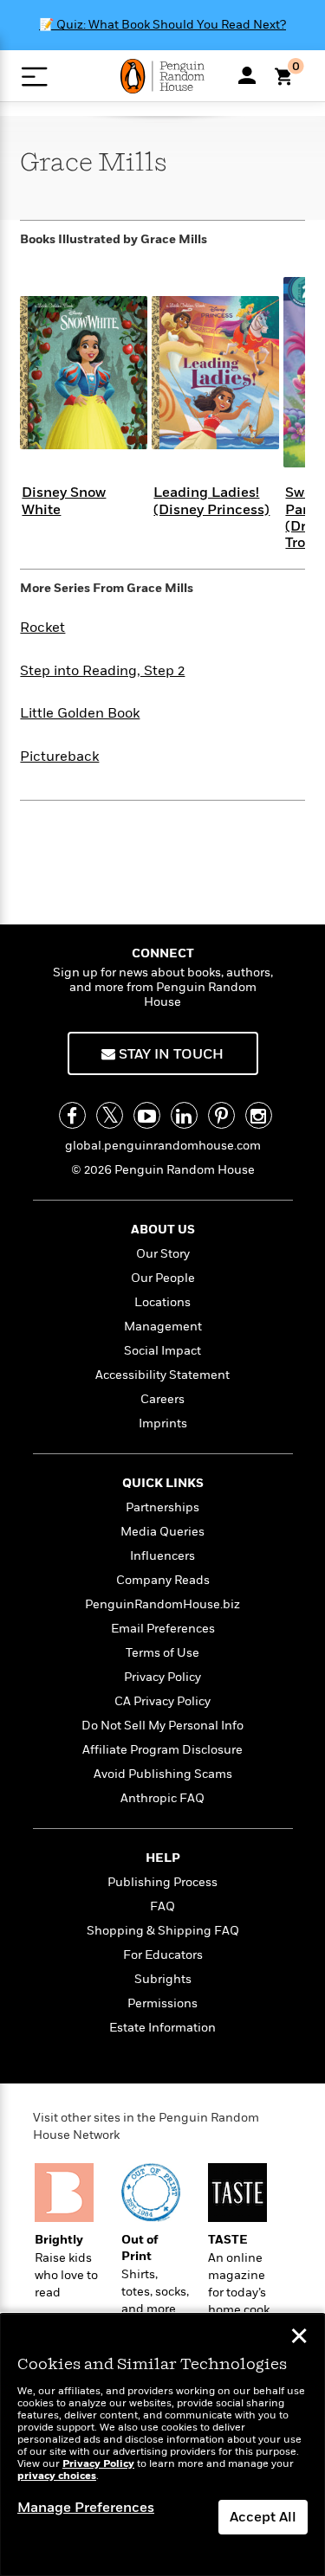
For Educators (163, 1955)
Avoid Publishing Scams (163, 1774)
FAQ (162, 1906)
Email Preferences (163, 1629)
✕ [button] (299, 2338)
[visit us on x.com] (110, 1115)
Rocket (42, 628)
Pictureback (59, 757)
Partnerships (162, 1507)
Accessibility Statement (162, 1375)
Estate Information (162, 2028)
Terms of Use (162, 1653)
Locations (162, 1302)
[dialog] (162, 2445)
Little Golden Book (80, 713)
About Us (163, 1230)
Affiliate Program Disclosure (162, 1750)
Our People (163, 1278)
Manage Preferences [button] (86, 2508)
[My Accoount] (247, 75)
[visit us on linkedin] (184, 1115)
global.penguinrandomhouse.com (163, 1146)
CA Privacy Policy (162, 1701)
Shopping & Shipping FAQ (163, 1931)
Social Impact (162, 1351)
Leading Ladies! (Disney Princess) (211, 501)
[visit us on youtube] (147, 1115)
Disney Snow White (64, 501)
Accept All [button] (263, 2517)
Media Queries (162, 1532)
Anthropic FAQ (162, 1798)
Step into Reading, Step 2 (102, 671)
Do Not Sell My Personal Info (162, 1726)
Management (163, 1327)
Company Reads (163, 1580)
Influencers (162, 1556)
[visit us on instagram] (259, 1115)
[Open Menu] (34, 77)
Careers (162, 1399)
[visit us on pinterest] (221, 1115)
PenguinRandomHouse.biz (162, 1604)
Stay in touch (169, 1054)
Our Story (163, 1254)
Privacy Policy (162, 1677)
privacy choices (57, 2476)
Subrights (163, 1979)
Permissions (162, 2003)
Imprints (163, 1423)
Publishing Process (162, 1882)
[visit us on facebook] (72, 1115)
